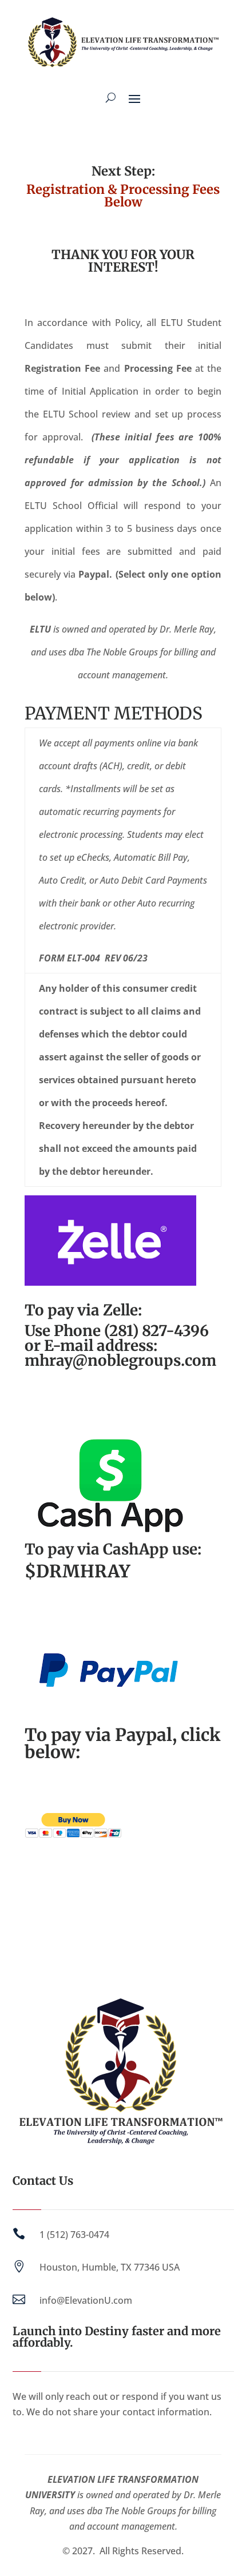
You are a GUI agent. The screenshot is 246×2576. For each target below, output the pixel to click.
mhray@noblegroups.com (120, 1360)
